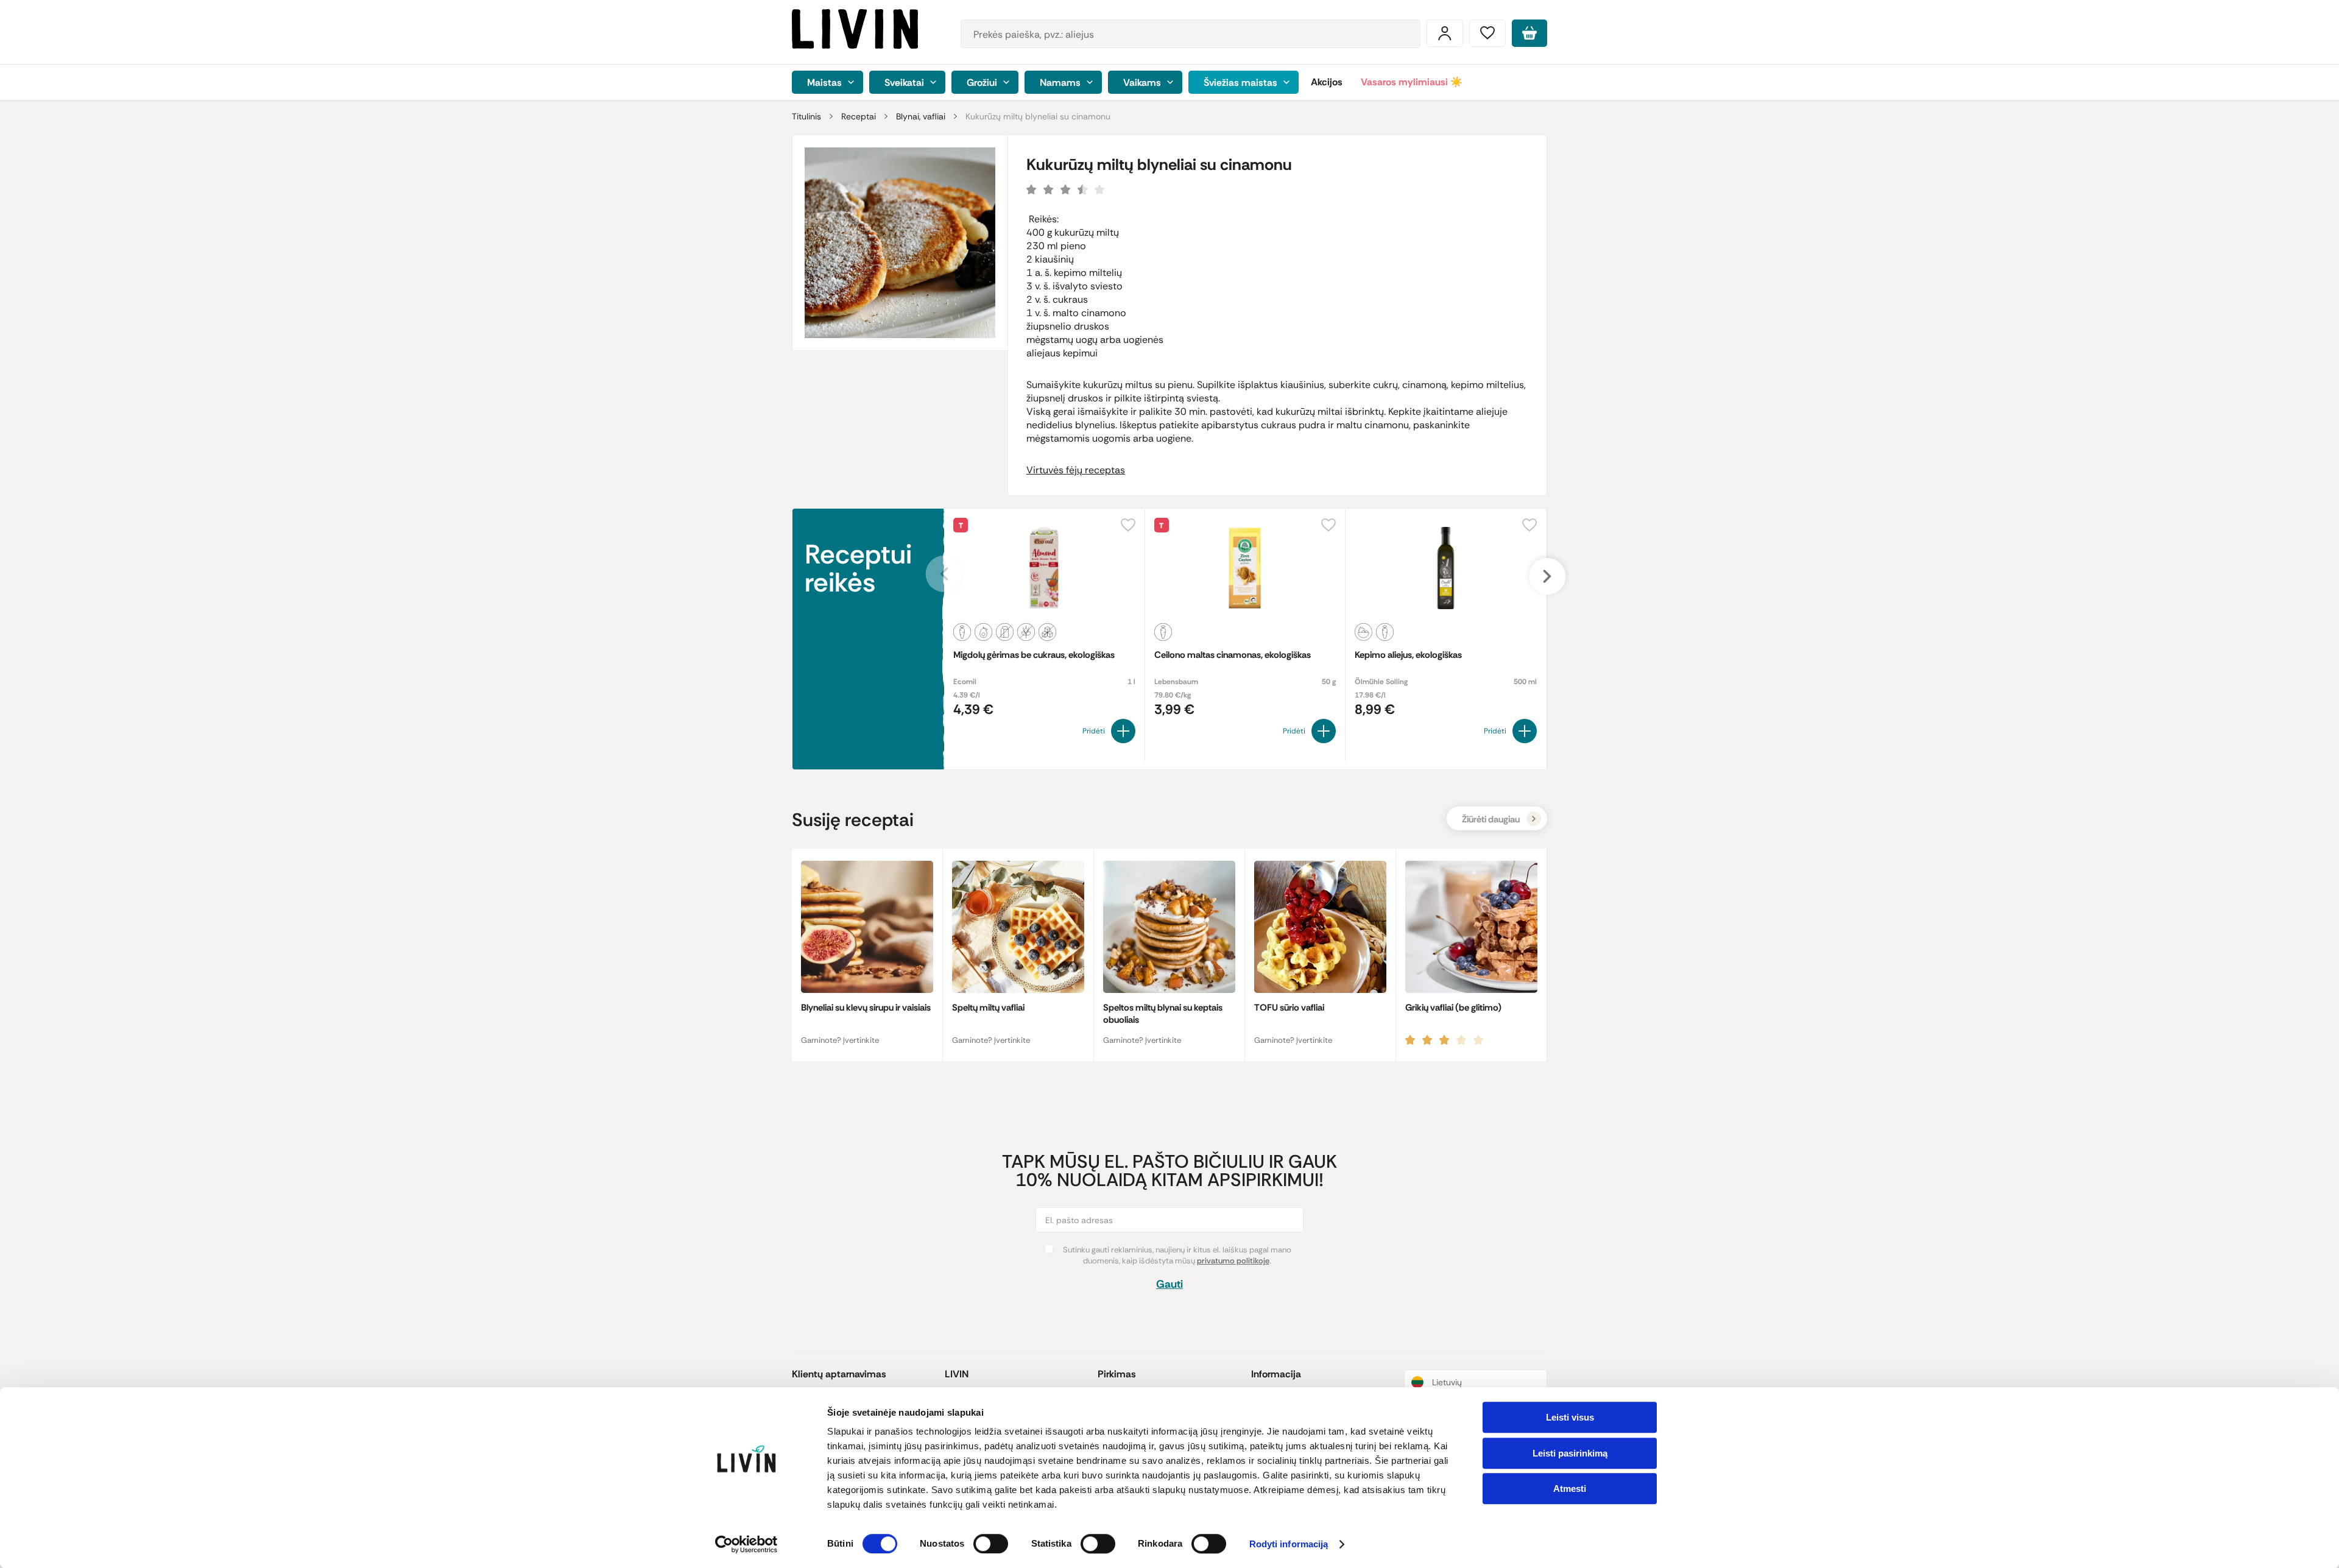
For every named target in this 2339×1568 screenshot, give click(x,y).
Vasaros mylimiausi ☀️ (1412, 82)
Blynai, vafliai (921, 116)
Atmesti (1570, 1489)
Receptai (859, 116)
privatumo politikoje (1233, 1261)
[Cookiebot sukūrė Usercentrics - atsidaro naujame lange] (746, 1544)
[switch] (991, 1544)
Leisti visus (1570, 1417)
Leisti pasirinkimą (1570, 1453)
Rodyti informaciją (1289, 1545)
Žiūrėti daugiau (1491, 819)
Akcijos (1327, 82)
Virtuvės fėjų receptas (1076, 470)
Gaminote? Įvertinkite (840, 1040)
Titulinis (806, 116)
